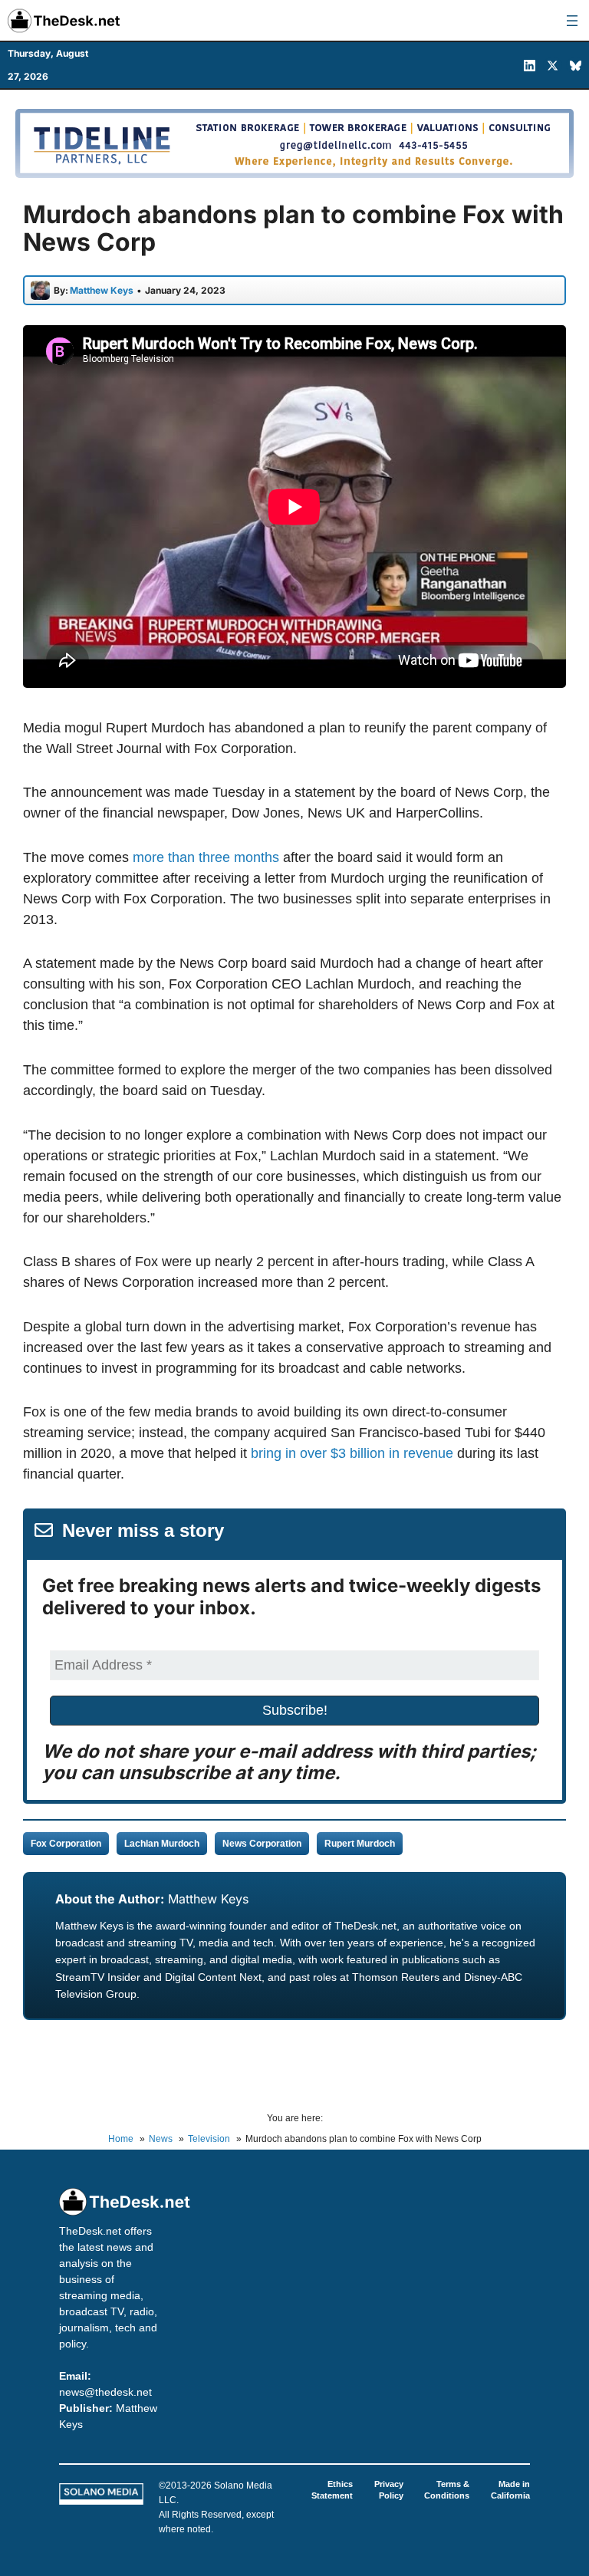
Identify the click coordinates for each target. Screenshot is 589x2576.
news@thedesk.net (105, 2392)
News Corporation (262, 1844)
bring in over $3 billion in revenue (352, 1453)
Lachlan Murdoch (162, 1844)
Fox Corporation (66, 1844)
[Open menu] (572, 21)
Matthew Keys (208, 1899)
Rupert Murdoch (360, 1844)
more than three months (206, 857)
